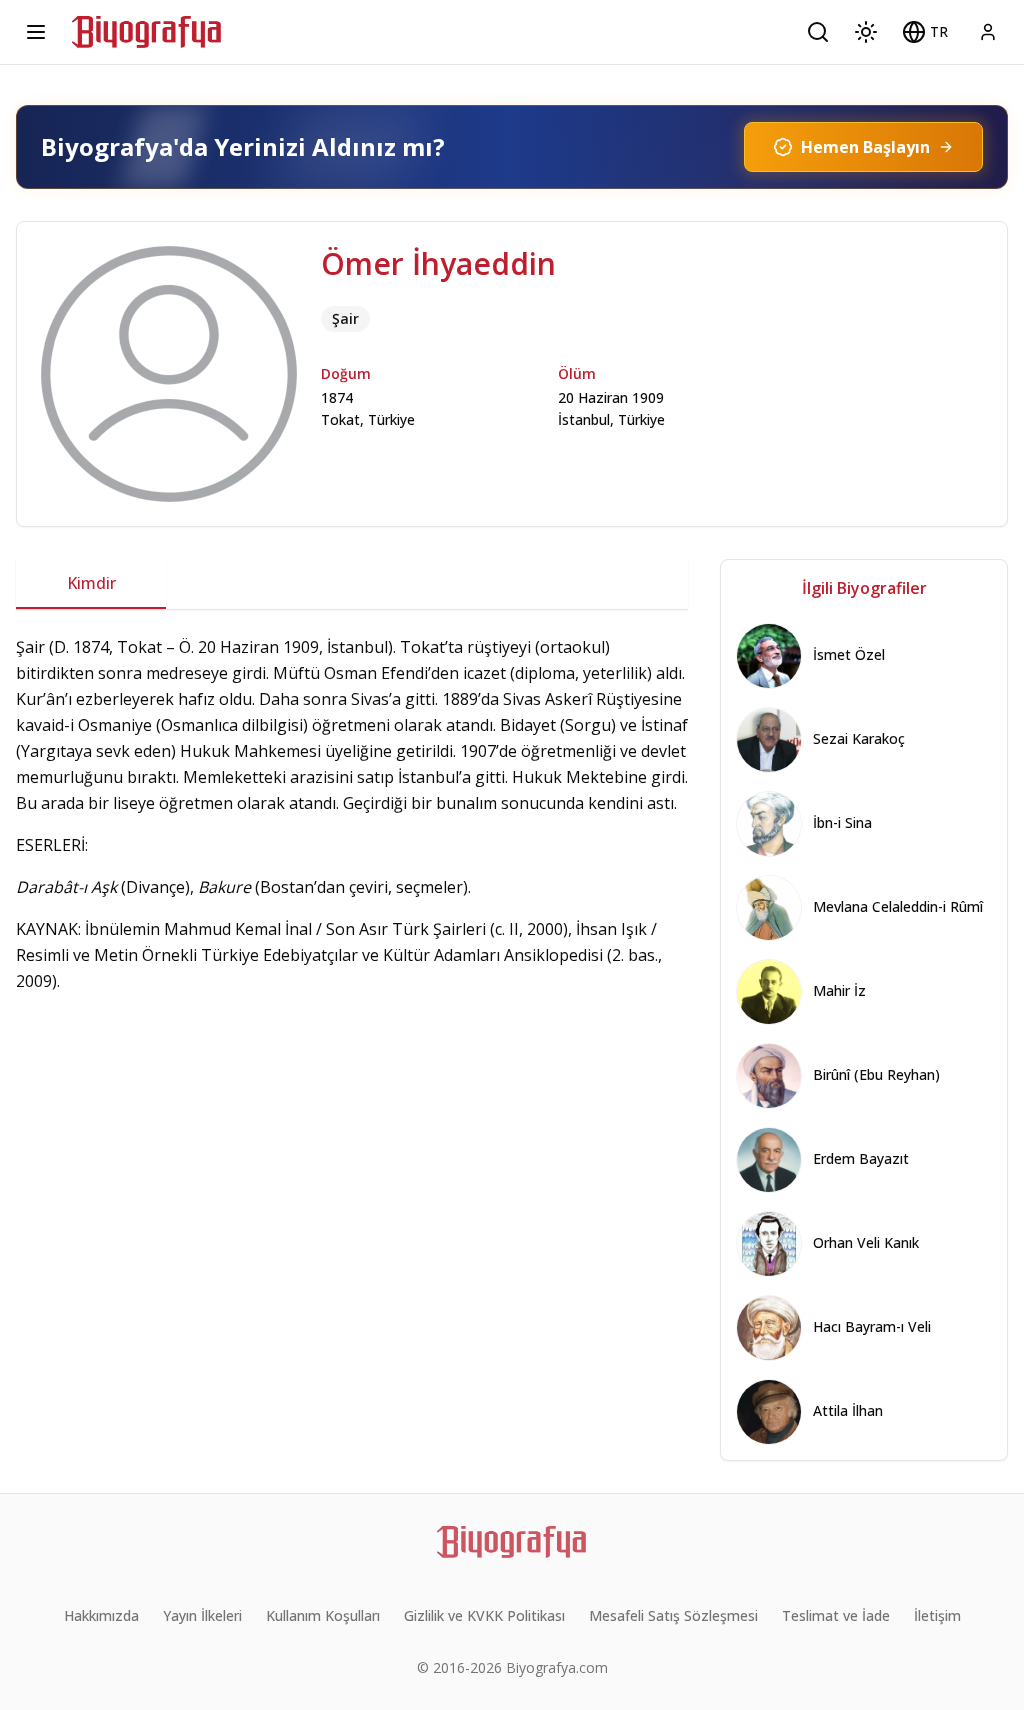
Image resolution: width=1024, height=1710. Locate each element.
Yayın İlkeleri (202, 1615)
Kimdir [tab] (91, 583)
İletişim (937, 1615)
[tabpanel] (352, 814)
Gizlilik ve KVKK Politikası (484, 1615)
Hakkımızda (101, 1615)
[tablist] (352, 584)
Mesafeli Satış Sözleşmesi (673, 1615)
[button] (925, 32)
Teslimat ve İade (836, 1615)
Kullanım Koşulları (323, 1615)
